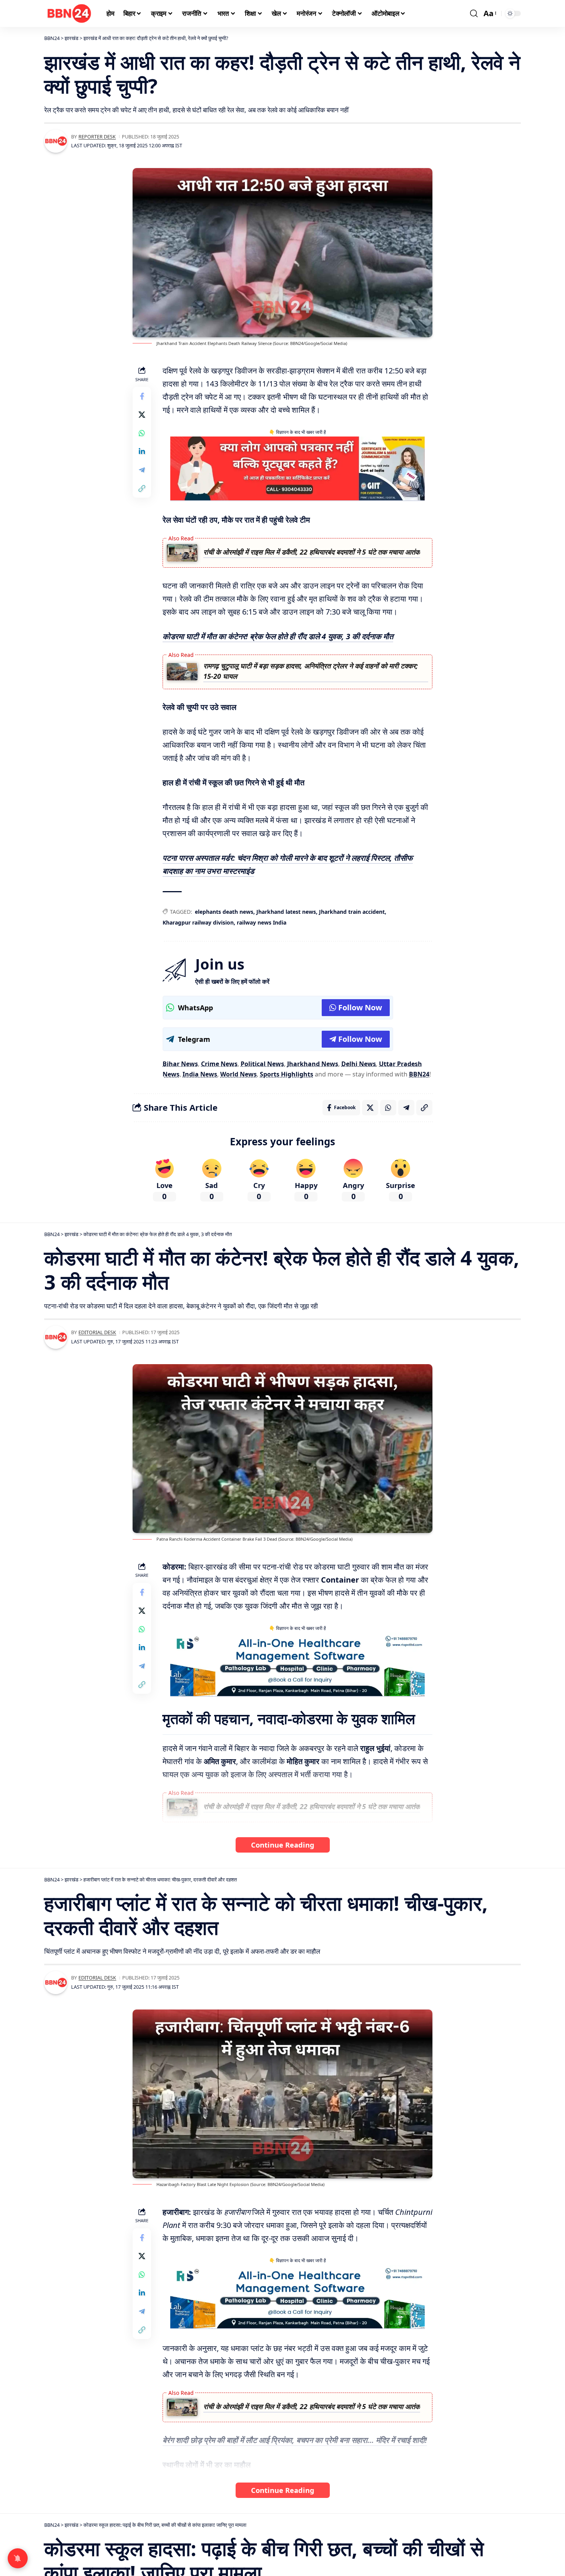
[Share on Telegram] (142, 470)
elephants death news (224, 912)
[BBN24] (69, 13)
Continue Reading (283, 1845)
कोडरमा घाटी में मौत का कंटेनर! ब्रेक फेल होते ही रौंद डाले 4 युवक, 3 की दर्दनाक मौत (278, 636)
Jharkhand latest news (286, 912)
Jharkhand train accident (352, 912)
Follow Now (360, 1007)
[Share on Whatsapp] (142, 433)
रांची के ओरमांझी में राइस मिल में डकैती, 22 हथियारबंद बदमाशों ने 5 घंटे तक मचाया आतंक (312, 552)
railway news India (262, 922)
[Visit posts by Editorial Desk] (56, 1337)
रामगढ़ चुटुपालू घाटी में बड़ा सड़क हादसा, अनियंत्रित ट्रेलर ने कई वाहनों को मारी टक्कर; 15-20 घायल (311, 671)
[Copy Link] (142, 489)
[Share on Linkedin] (142, 452)
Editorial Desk (97, 1332)
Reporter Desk (97, 137)
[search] (474, 13)
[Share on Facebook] (142, 397)
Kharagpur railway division (198, 922)
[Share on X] (142, 415)
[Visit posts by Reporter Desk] (56, 141)
